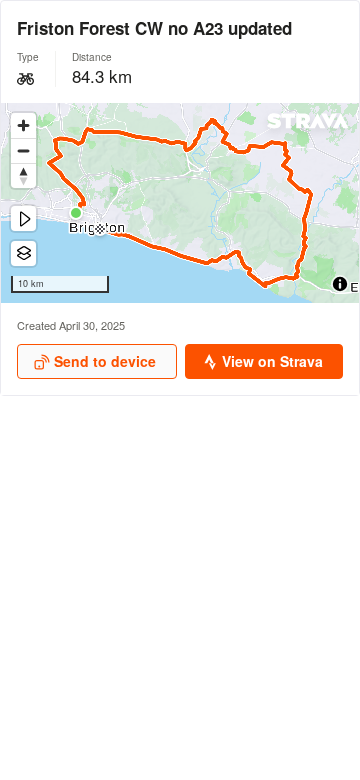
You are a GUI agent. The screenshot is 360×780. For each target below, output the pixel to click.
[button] (76, 213)
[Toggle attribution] (340, 284)
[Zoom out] (23, 150)
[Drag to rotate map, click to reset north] (23, 175)
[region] (180, 203)
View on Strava (272, 361)
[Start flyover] (23, 218)
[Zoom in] (23, 125)
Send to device (105, 361)
